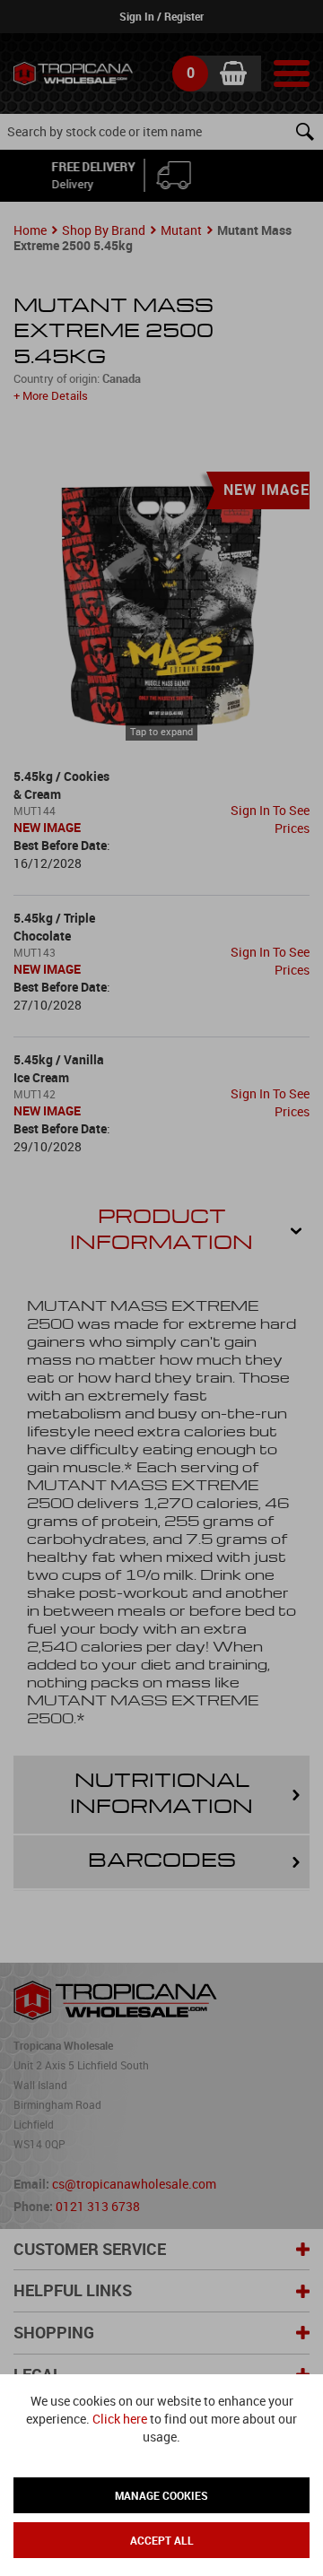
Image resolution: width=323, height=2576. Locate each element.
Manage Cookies (161, 2495)
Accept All (162, 2540)
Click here (120, 2419)
